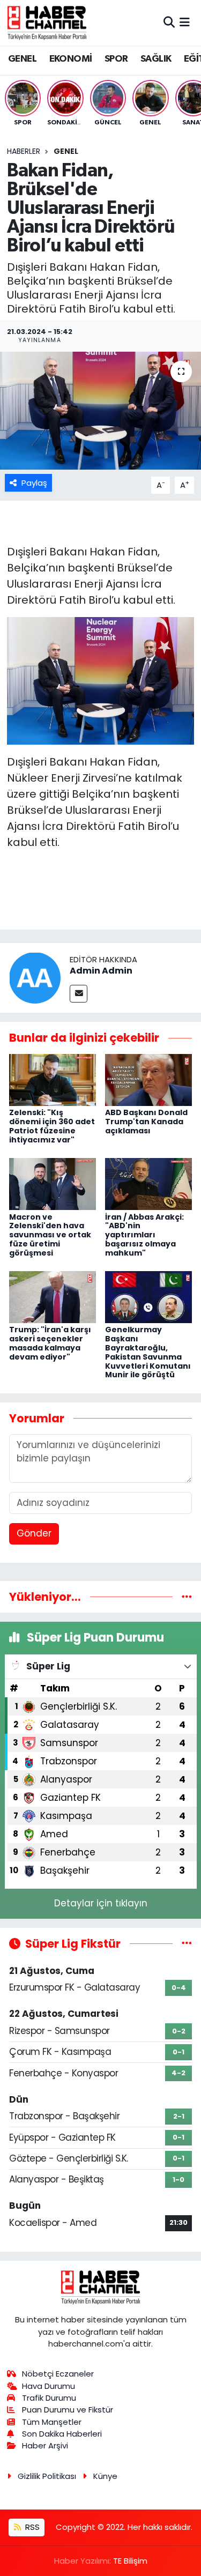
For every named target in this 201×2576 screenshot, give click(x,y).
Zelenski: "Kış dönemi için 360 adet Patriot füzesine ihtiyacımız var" (52, 1126)
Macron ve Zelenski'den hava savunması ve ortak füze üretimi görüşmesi (50, 1235)
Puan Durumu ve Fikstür (68, 2410)
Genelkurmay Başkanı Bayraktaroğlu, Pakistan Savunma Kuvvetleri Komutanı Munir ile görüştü (148, 1352)
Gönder (34, 1533)
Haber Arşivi (45, 2445)
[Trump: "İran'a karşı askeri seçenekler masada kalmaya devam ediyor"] (53, 1296)
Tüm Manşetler (52, 2422)
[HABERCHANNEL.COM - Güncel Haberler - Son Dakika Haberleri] (47, 23)
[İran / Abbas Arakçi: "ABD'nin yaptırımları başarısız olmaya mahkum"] (148, 1183)
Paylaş (34, 483)
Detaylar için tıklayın (101, 1903)
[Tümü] (187, 1597)
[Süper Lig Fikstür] (187, 1943)
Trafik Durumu (49, 2398)
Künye (105, 2476)
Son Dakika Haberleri (62, 2434)
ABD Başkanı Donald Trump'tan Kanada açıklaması (146, 1122)
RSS (31, 2527)
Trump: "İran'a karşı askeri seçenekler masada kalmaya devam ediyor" (50, 1343)
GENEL (22, 59)
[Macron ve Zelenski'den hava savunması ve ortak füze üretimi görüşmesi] (53, 1183)
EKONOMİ (71, 59)
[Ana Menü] (185, 23)
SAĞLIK (156, 59)
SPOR (116, 59)
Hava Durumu (49, 2386)
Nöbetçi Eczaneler (58, 2374)
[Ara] (169, 23)
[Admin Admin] (35, 977)
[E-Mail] (79, 994)
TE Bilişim (130, 2561)
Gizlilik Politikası (47, 2476)
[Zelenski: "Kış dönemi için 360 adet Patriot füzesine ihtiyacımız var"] (53, 1079)
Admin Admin (101, 971)
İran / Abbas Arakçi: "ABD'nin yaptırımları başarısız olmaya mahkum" (144, 1235)
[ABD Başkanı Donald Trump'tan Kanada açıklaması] (148, 1079)
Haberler (24, 151)
